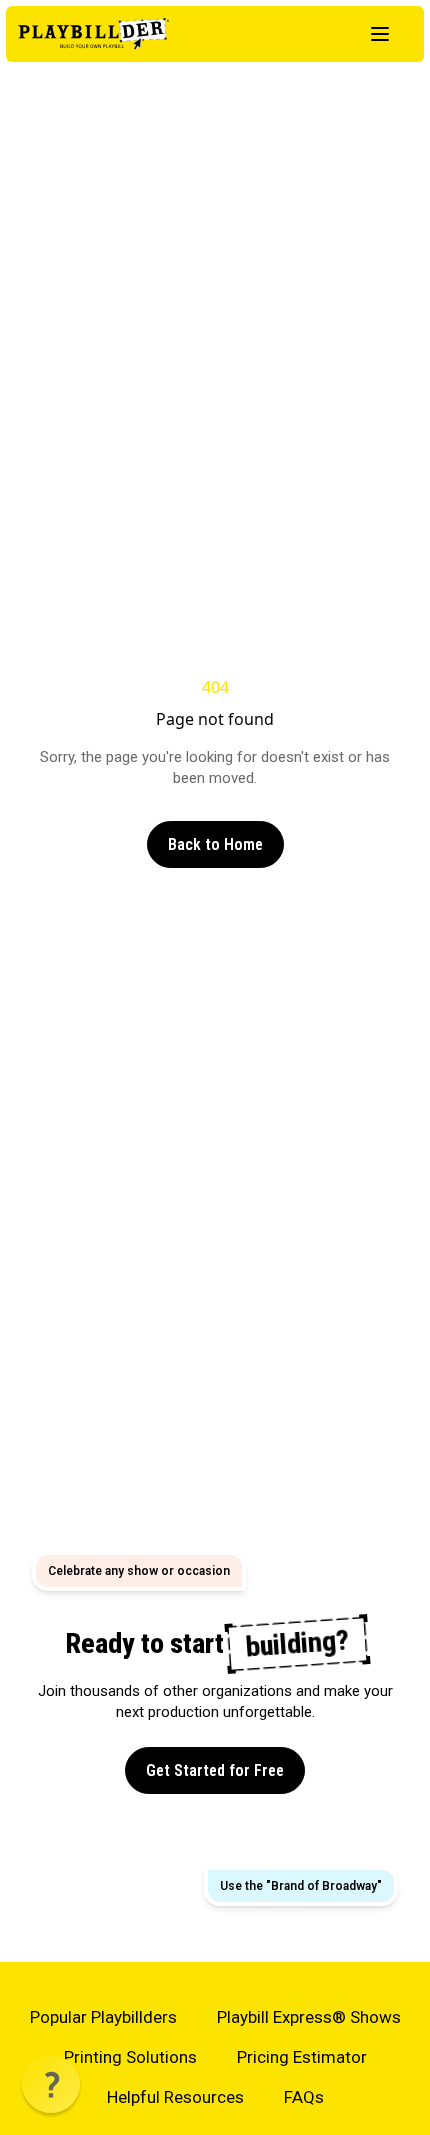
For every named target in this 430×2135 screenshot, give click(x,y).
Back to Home (215, 844)
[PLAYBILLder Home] (93, 34)
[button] (51, 2084)
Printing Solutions (130, 2057)
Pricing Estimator (302, 2057)
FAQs (304, 2097)
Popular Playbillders (103, 2017)
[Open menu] (380, 34)
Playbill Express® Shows (309, 2017)
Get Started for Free (215, 1770)
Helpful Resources (175, 2097)
